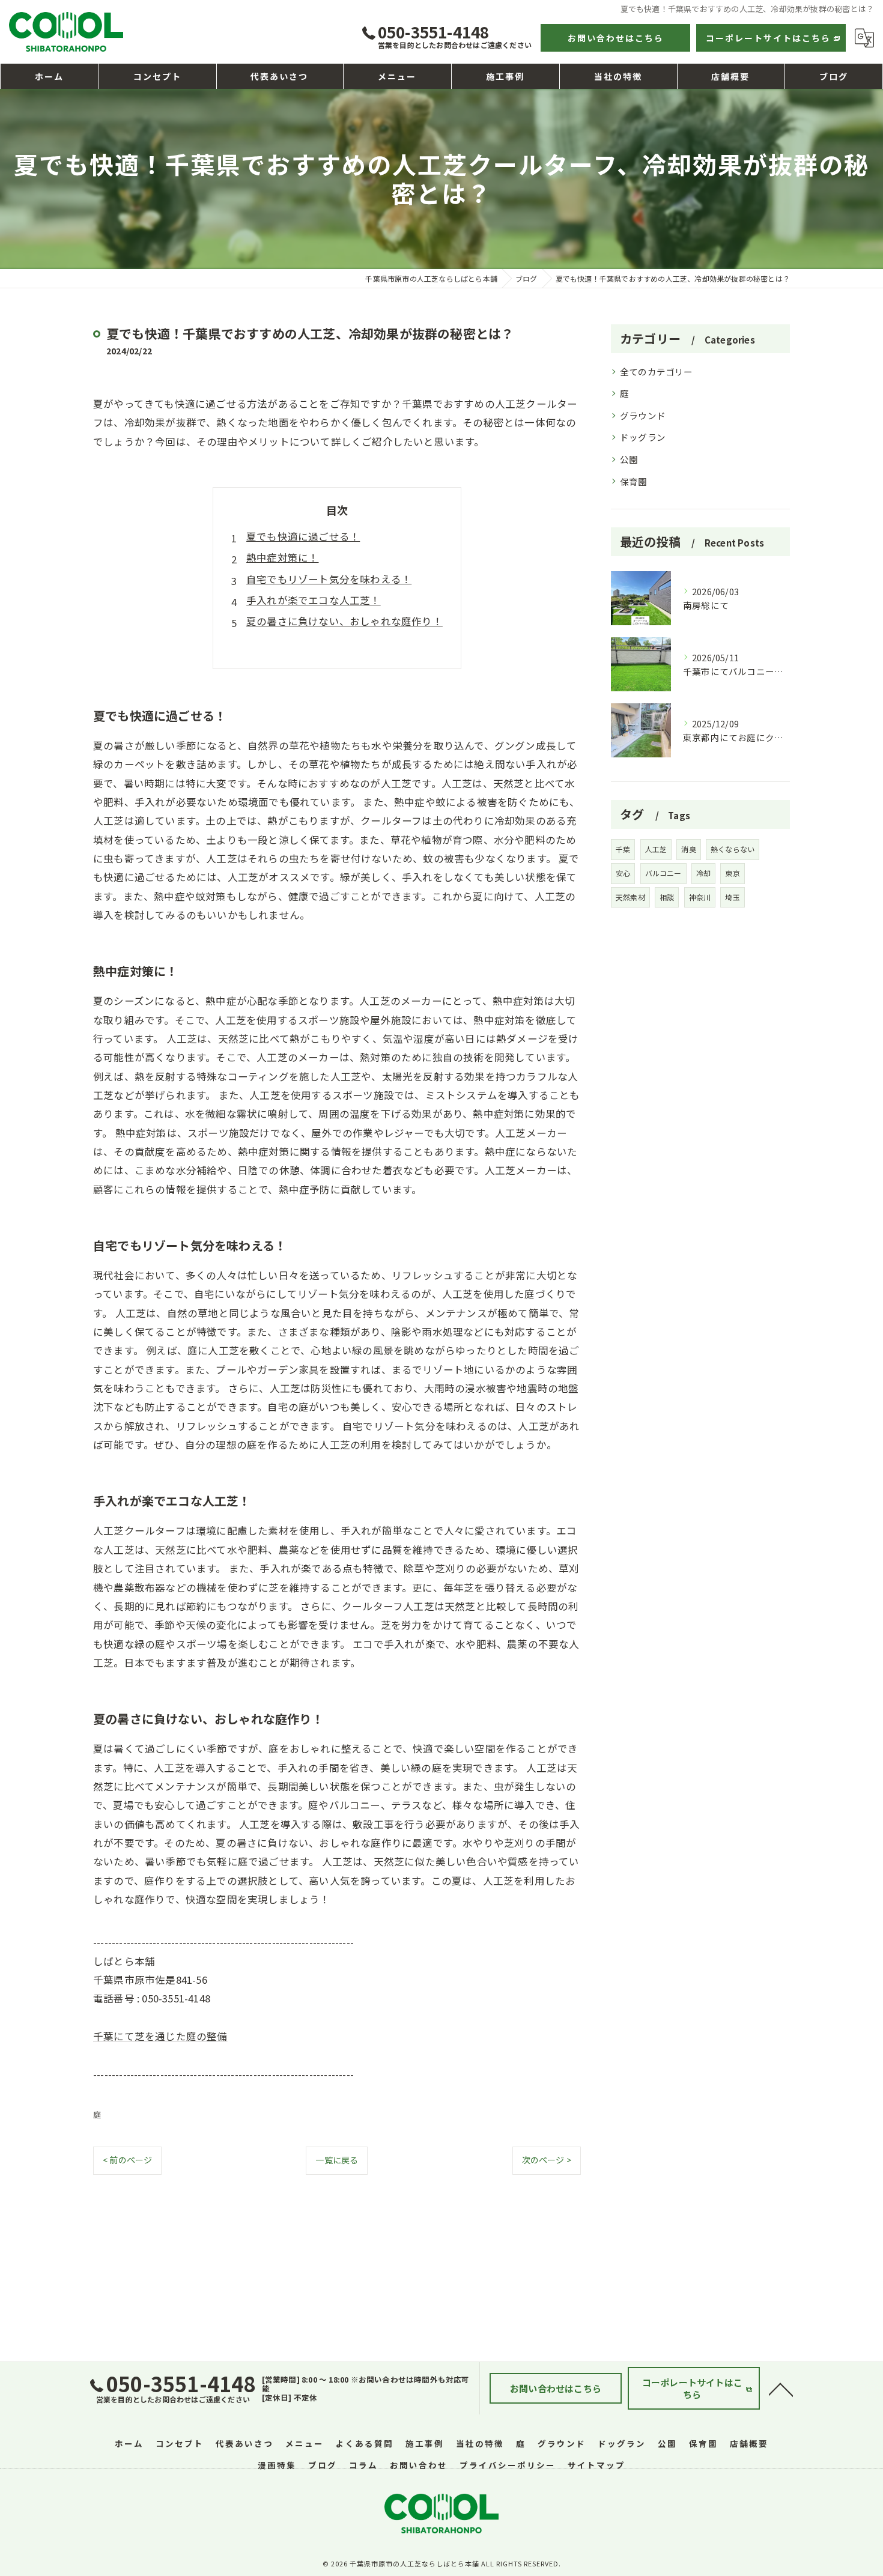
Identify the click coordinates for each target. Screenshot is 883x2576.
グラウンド (643, 415)
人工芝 (656, 849)
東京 (732, 873)
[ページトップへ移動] (781, 2389)
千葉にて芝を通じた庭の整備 (160, 2036)
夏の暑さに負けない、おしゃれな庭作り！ (344, 621)
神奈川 (700, 897)
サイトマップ (596, 2465)
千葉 (623, 849)
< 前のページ (127, 2160)
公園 (629, 459)
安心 (623, 873)
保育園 (634, 481)
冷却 (703, 873)
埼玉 (732, 897)
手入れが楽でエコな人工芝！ (314, 600)
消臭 (688, 849)
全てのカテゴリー (657, 371)
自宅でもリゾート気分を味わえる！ (329, 579)
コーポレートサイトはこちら (768, 38)
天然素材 (630, 897)
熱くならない (733, 849)
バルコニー (663, 873)
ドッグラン (643, 437)
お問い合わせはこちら (616, 38)
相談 (667, 897)
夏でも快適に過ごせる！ (303, 536)
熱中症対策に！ (282, 557)
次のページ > (547, 2160)
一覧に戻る (337, 2160)
